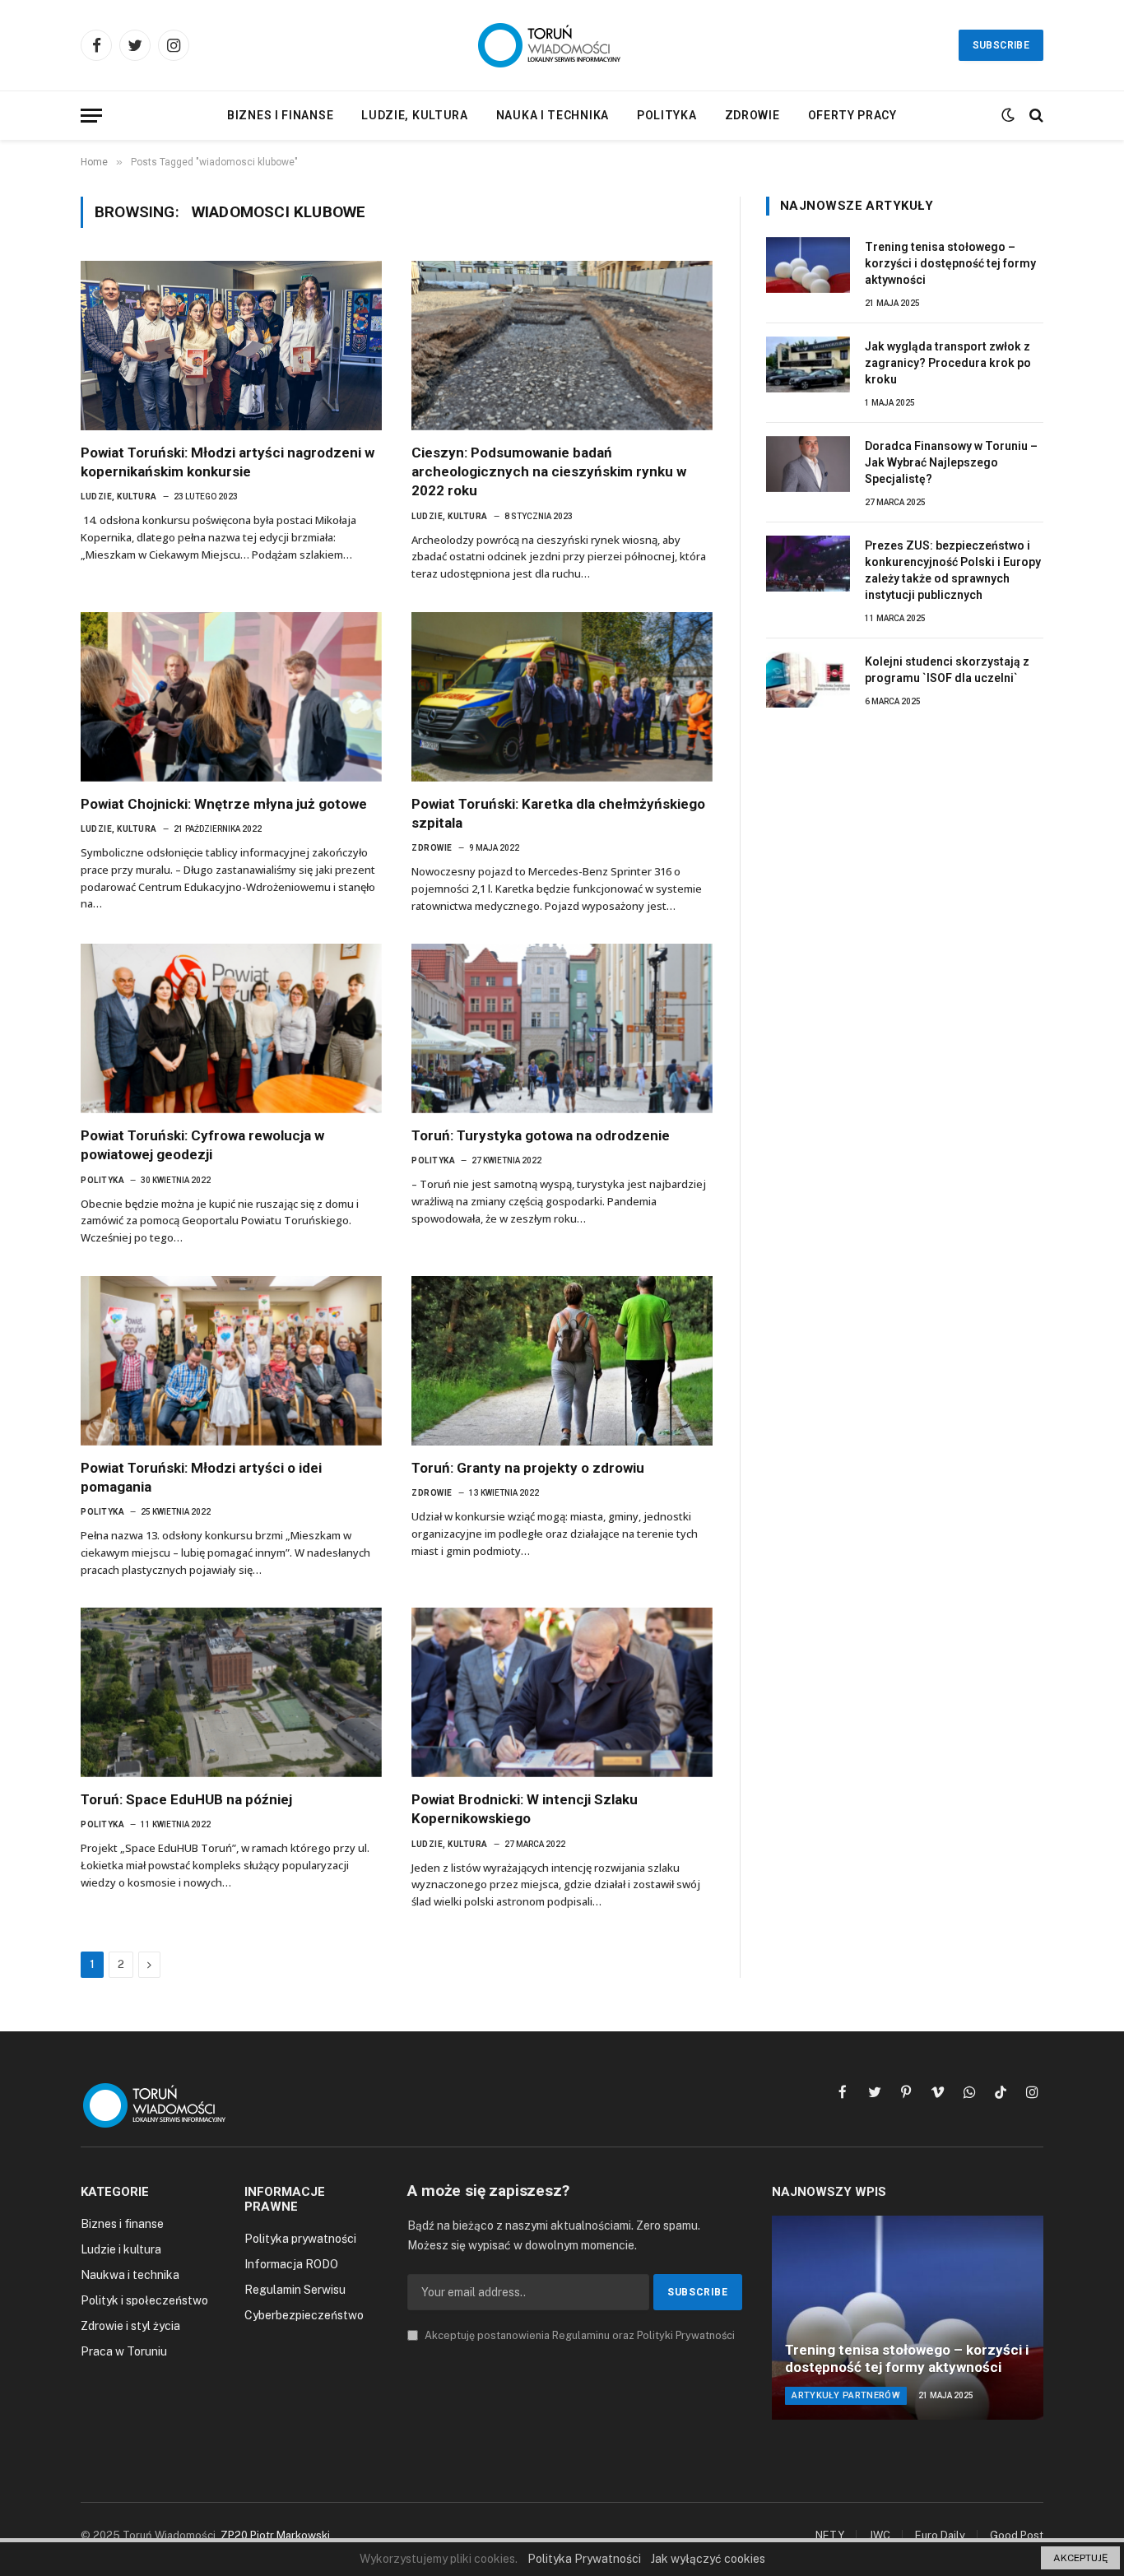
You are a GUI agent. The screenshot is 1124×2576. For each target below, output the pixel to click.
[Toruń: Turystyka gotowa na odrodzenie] (562, 1028)
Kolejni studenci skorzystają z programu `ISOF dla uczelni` (947, 670)
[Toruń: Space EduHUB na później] (231, 1692)
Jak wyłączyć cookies (708, 2559)
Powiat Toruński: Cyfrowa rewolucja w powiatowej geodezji (202, 1145)
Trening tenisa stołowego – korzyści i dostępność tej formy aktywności (950, 263)
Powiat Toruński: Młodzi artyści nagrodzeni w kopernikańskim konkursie (228, 462)
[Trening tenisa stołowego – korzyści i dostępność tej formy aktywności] (808, 265)
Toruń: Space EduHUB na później (186, 1799)
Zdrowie (752, 115)
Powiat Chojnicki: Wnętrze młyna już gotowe (224, 804)
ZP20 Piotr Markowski (275, 2535)
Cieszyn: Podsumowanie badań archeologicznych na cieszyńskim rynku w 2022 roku (549, 471)
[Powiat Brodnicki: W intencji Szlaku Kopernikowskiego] (562, 1692)
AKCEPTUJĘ (1080, 2558)
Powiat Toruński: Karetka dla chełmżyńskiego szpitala (558, 813)
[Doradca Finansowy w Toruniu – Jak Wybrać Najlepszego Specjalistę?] (808, 464)
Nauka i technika (553, 115)
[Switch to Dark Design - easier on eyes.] (1008, 115)
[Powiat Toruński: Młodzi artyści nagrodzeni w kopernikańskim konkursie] (231, 346)
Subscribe (1001, 45)
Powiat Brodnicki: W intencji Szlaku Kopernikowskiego (525, 1809)
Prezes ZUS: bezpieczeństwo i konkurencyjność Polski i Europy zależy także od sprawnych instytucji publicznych (953, 570)
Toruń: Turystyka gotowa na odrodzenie (541, 1135)
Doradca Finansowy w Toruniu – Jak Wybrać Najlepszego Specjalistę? (951, 462)
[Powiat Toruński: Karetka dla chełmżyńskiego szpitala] (562, 697)
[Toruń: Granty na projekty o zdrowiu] (562, 1361)
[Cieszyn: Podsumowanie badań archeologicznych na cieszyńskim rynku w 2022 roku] (562, 346)
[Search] (1035, 116)
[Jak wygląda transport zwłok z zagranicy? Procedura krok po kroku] (808, 364)
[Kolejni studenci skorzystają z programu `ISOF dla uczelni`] (808, 680)
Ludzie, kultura (415, 115)
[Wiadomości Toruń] (562, 45)
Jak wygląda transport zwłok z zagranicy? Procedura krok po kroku (948, 363)
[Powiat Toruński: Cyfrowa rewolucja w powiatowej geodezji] (231, 1028)
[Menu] (91, 116)
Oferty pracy (852, 115)
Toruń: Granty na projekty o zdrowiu (528, 1468)
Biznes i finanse (280, 115)
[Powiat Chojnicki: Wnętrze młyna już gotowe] (231, 697)
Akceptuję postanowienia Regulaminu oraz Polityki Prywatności (578, 2335)
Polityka (667, 115)
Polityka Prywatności (584, 2559)
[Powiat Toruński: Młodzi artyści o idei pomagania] (231, 1361)
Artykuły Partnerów (846, 2395)
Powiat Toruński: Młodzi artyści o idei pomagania (201, 1477)
